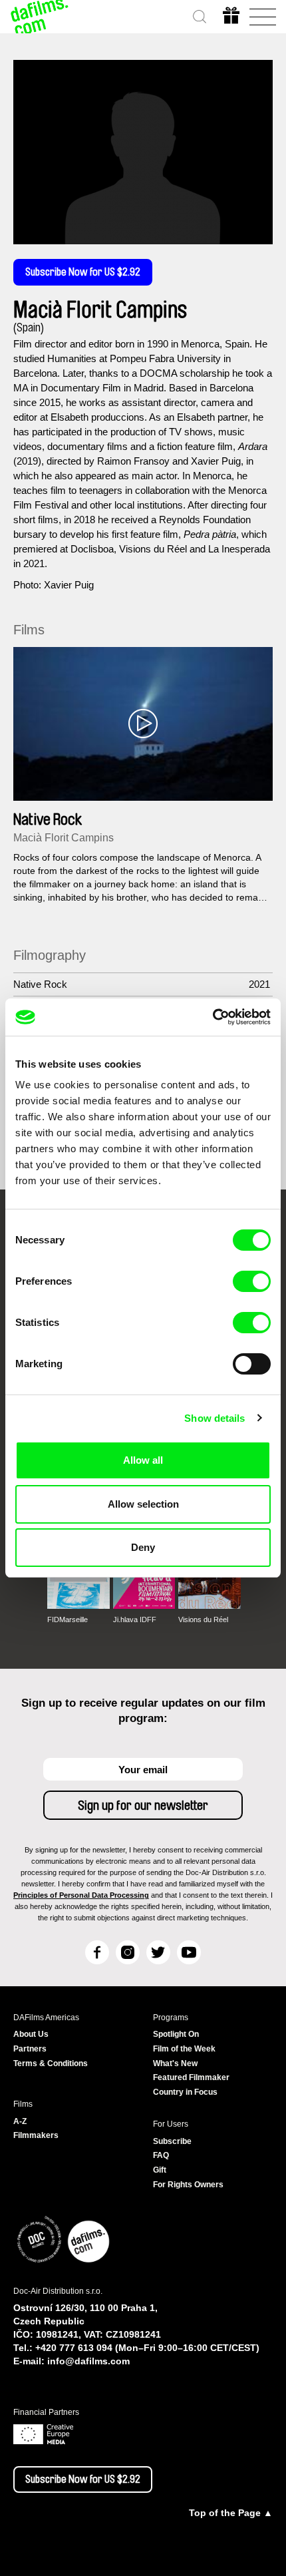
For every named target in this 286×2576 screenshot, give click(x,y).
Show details (214, 1418)
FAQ (161, 2155)
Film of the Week (184, 2049)
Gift (160, 2170)
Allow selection (143, 1504)
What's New (175, 2063)
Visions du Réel (203, 1619)
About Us (31, 2034)
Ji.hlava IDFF (135, 1619)
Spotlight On (176, 2034)
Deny (143, 1547)
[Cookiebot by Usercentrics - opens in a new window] (213, 1017)
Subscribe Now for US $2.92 (83, 272)
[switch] (252, 1281)
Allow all (143, 1460)
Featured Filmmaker (191, 2077)
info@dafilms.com (88, 2361)
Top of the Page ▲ (231, 2513)
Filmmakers (36, 2135)
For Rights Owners (188, 2185)
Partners (30, 2049)
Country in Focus (185, 2092)
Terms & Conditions (51, 2063)
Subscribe (172, 2141)
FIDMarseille (68, 1619)
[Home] (40, 17)
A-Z (20, 2121)
